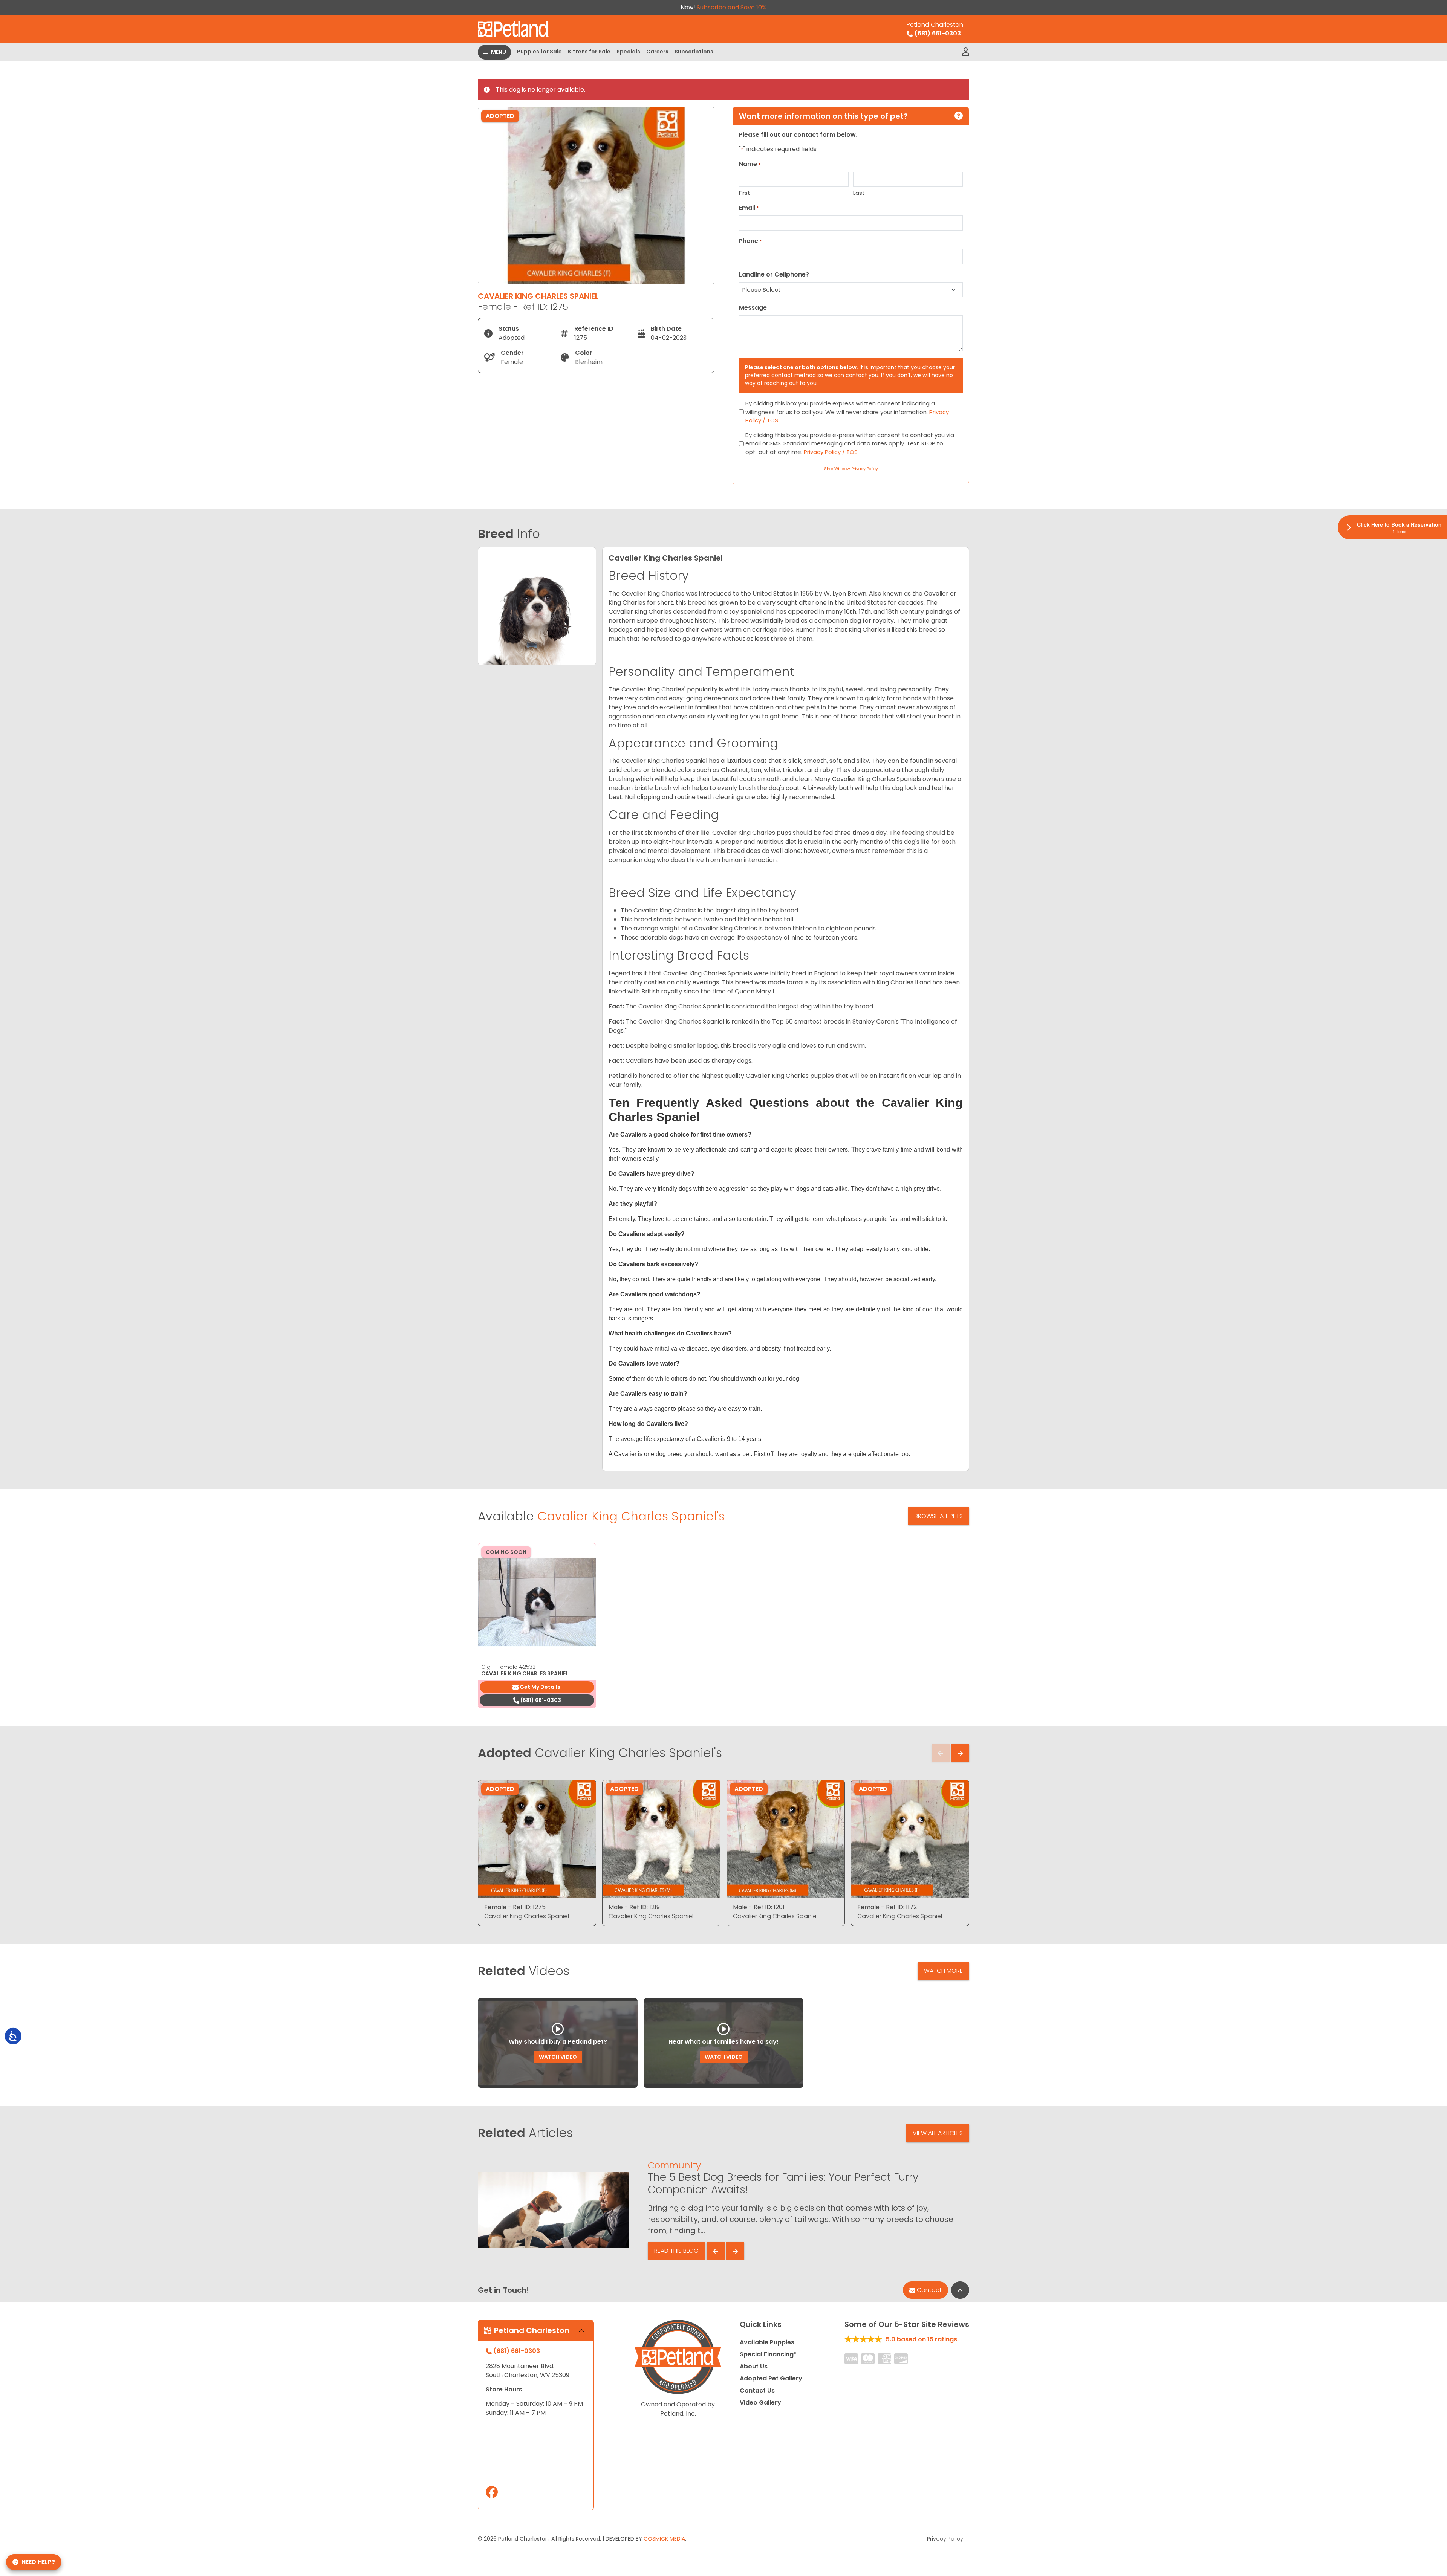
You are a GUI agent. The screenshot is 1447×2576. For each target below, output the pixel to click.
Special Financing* (768, 2354)
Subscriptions (694, 52)
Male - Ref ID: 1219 (634, 1907)
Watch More (943, 1971)
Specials (628, 52)
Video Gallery (760, 2403)
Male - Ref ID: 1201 (759, 1907)
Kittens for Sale (589, 52)
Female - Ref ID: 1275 (515, 1907)
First (745, 193)
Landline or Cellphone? (774, 274)
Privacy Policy (945, 2539)
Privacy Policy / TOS (831, 452)
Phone (750, 241)
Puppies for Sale (539, 52)
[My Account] (966, 52)
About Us (754, 2366)
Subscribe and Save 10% (732, 7)
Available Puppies (767, 2342)
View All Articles (938, 2133)
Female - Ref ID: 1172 (887, 1907)
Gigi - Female (508, 1667)
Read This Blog (676, 2251)
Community (674, 2165)
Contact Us (757, 2390)
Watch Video (558, 2057)
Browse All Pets (939, 1516)
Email (749, 208)
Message (753, 308)
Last (859, 193)
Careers (657, 52)
